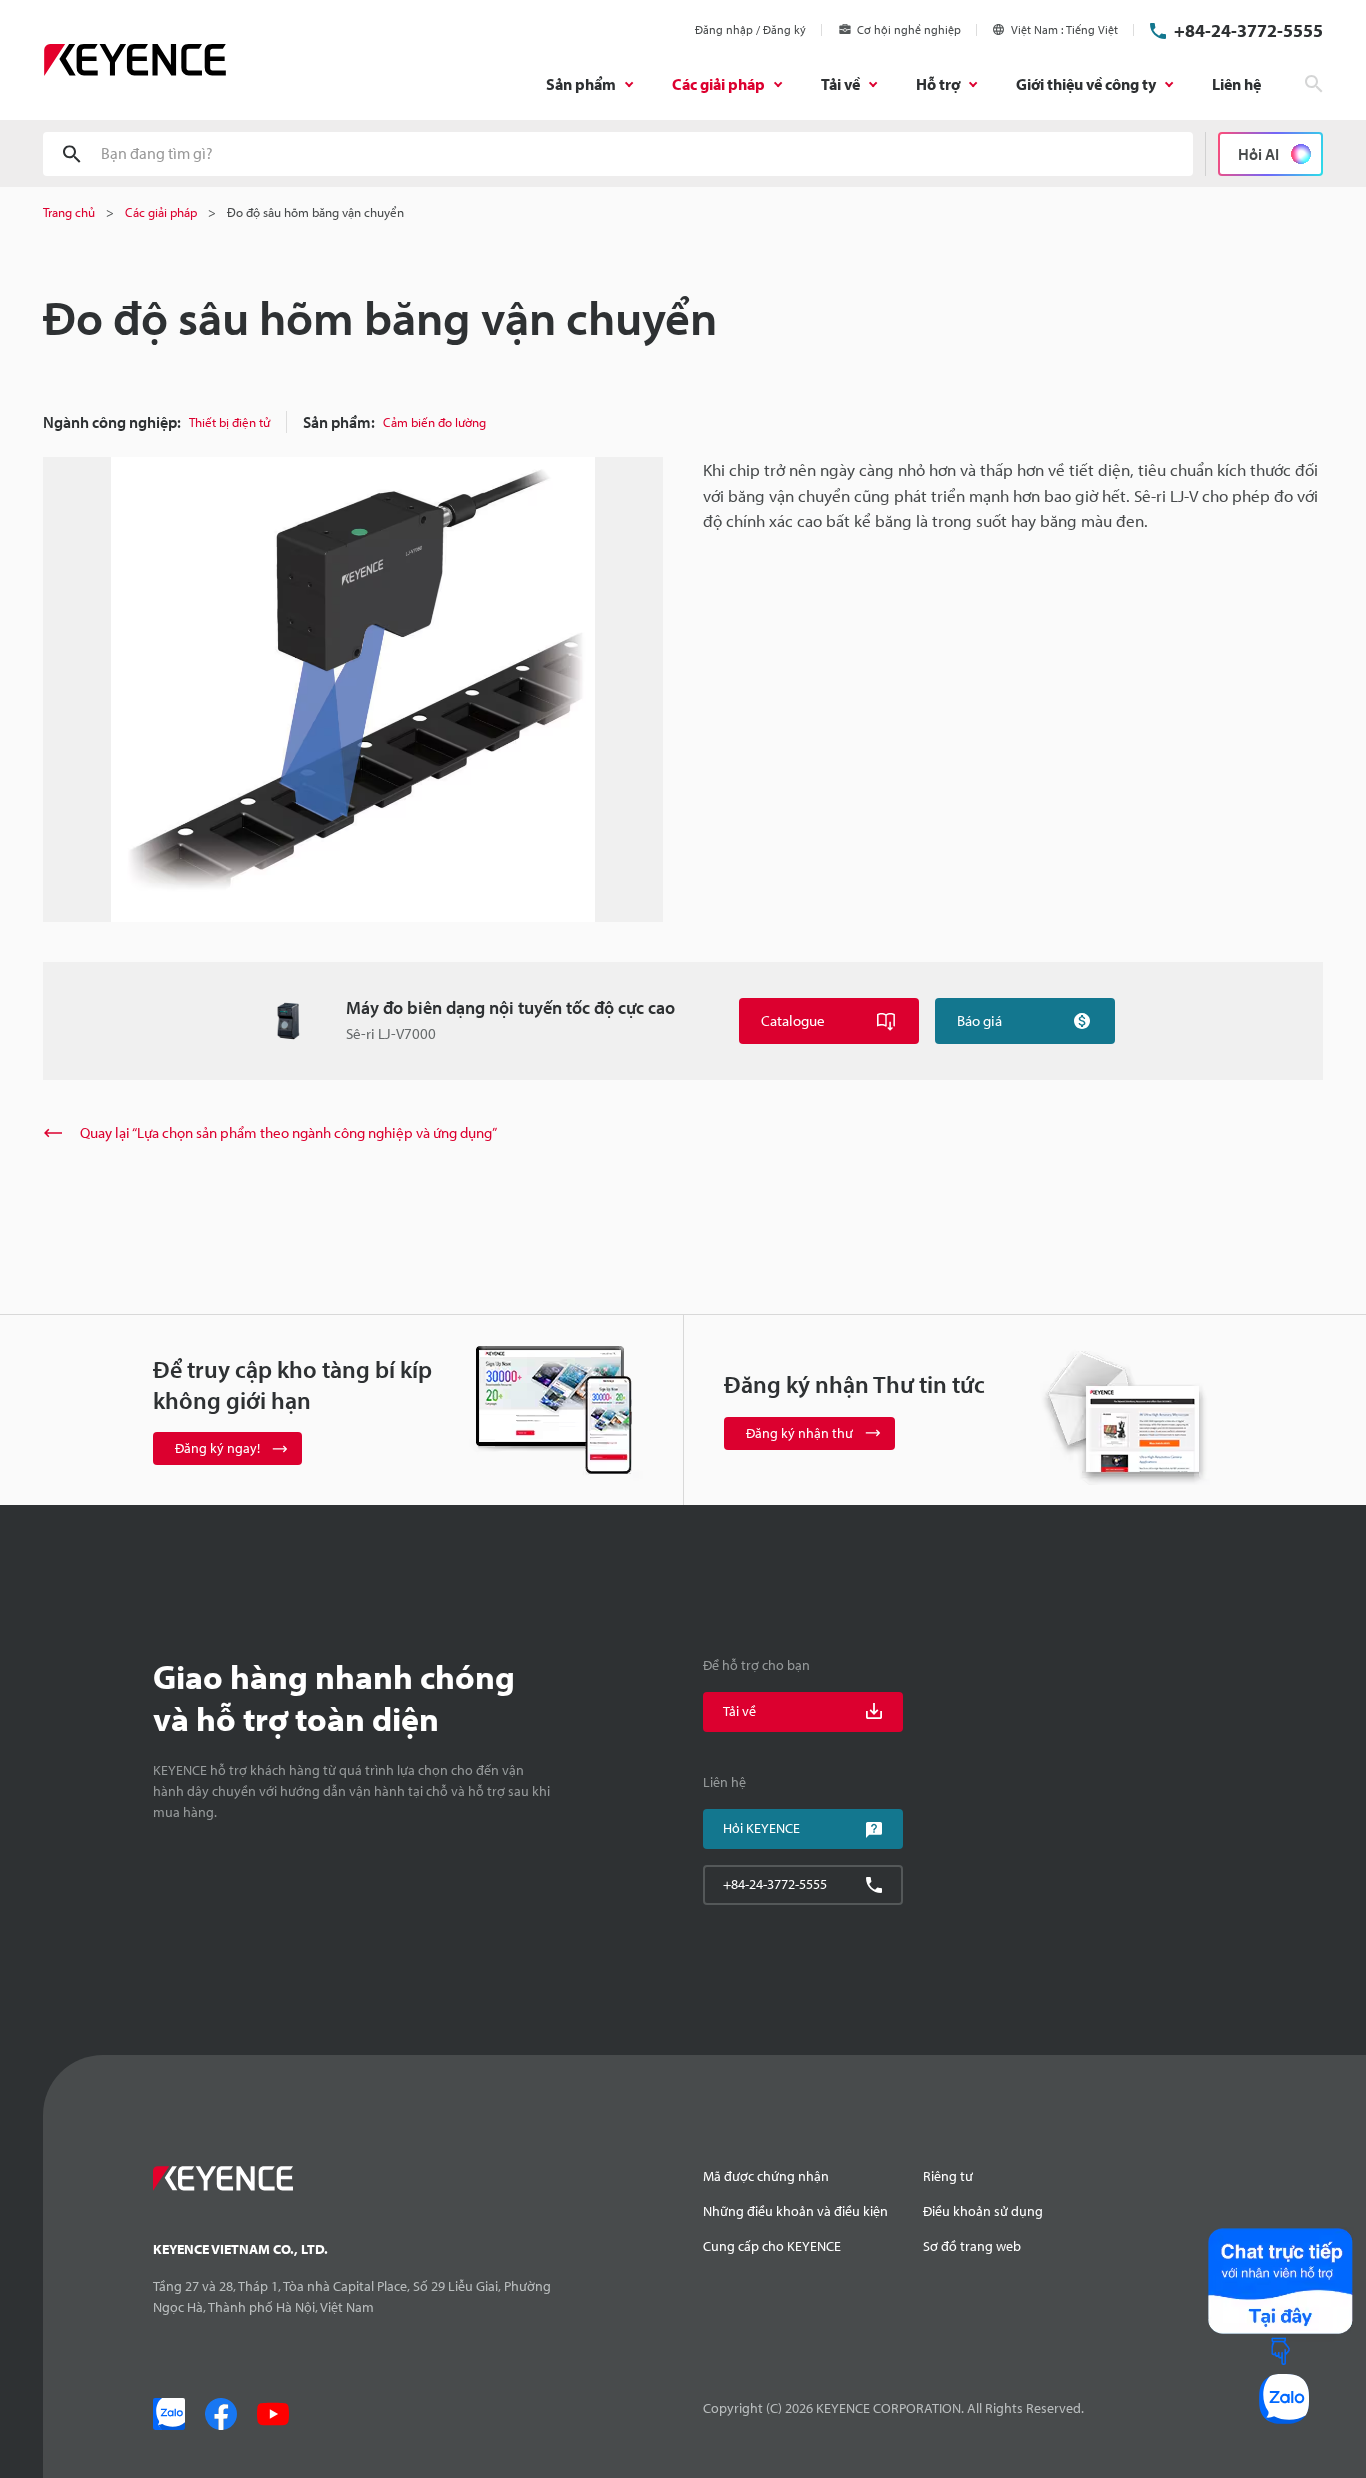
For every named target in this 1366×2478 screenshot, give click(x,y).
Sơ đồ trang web (972, 2246)
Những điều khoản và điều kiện (795, 2211)
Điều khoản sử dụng (983, 2211)
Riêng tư (948, 2176)
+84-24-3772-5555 (1248, 30)
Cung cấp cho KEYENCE (772, 2246)
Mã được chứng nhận (766, 2176)
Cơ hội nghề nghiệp (909, 29)
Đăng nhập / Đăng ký (750, 29)
